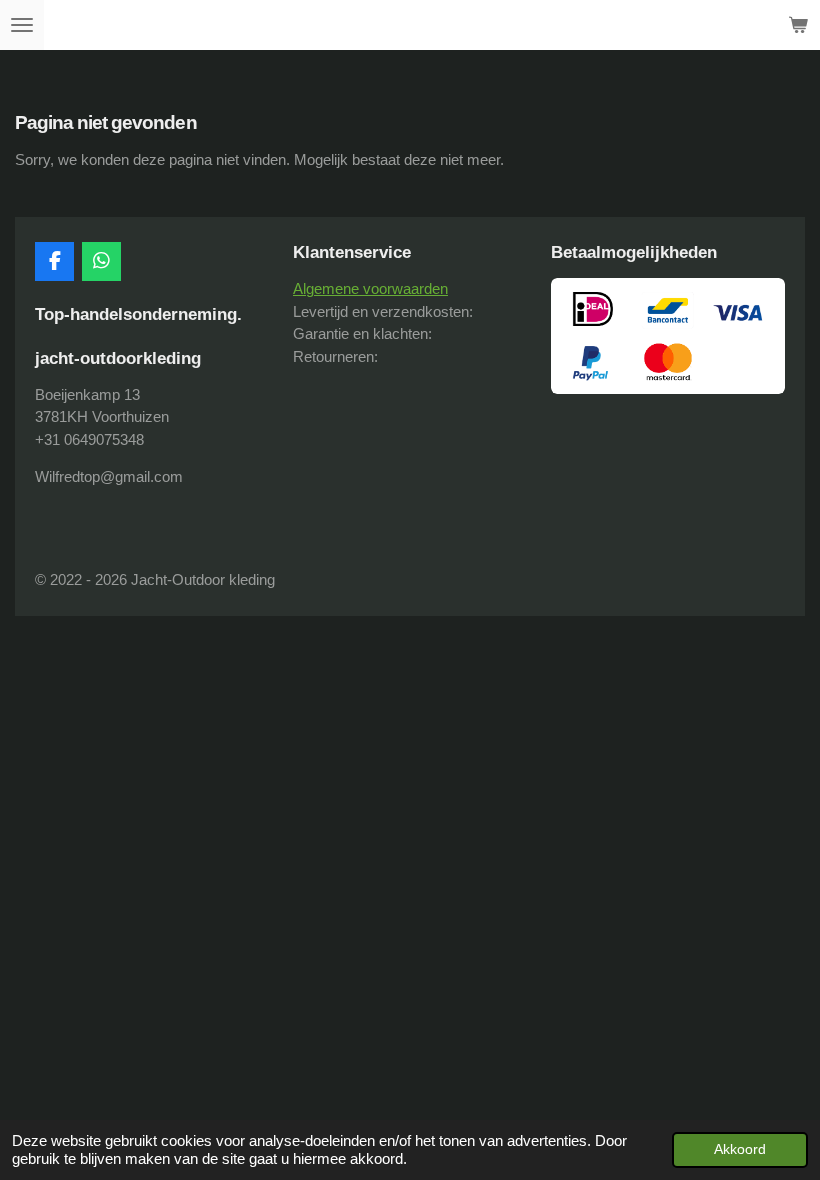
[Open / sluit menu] (22, 25)
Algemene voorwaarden (370, 288)
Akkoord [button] (740, 1149)
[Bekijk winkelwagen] (798, 25)
